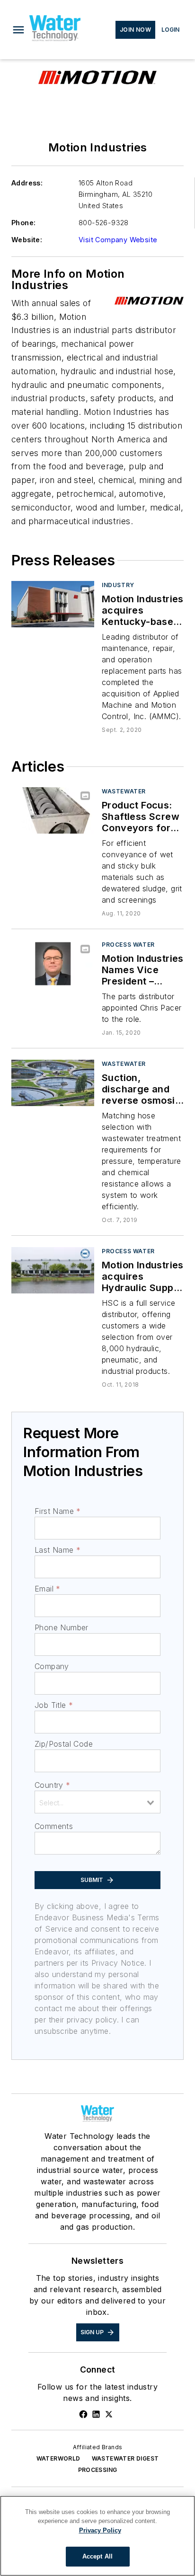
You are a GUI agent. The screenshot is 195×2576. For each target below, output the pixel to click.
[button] (18, 30)
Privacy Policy (100, 2530)
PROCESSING (98, 2470)
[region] (97, 2536)
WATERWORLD (58, 2458)
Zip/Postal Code (64, 1744)
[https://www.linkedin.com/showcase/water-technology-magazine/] (96, 2414)
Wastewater (124, 791)
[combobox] (97, 1802)
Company (52, 1666)
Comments (54, 1826)
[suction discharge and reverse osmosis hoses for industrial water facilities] (53, 1083)
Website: (27, 240)
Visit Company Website (118, 240)
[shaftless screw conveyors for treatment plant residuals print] (53, 810)
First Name (58, 1511)
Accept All (97, 2556)
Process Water (128, 945)
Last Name (58, 1550)
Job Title (54, 1705)
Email (47, 1589)
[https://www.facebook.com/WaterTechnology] (83, 2414)
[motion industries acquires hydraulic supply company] (53, 1270)
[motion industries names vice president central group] (53, 963)
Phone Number (62, 1627)
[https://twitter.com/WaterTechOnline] (109, 2414)
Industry (118, 585)
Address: (27, 183)
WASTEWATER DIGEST (125, 2458)
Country (52, 1785)
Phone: (23, 223)
